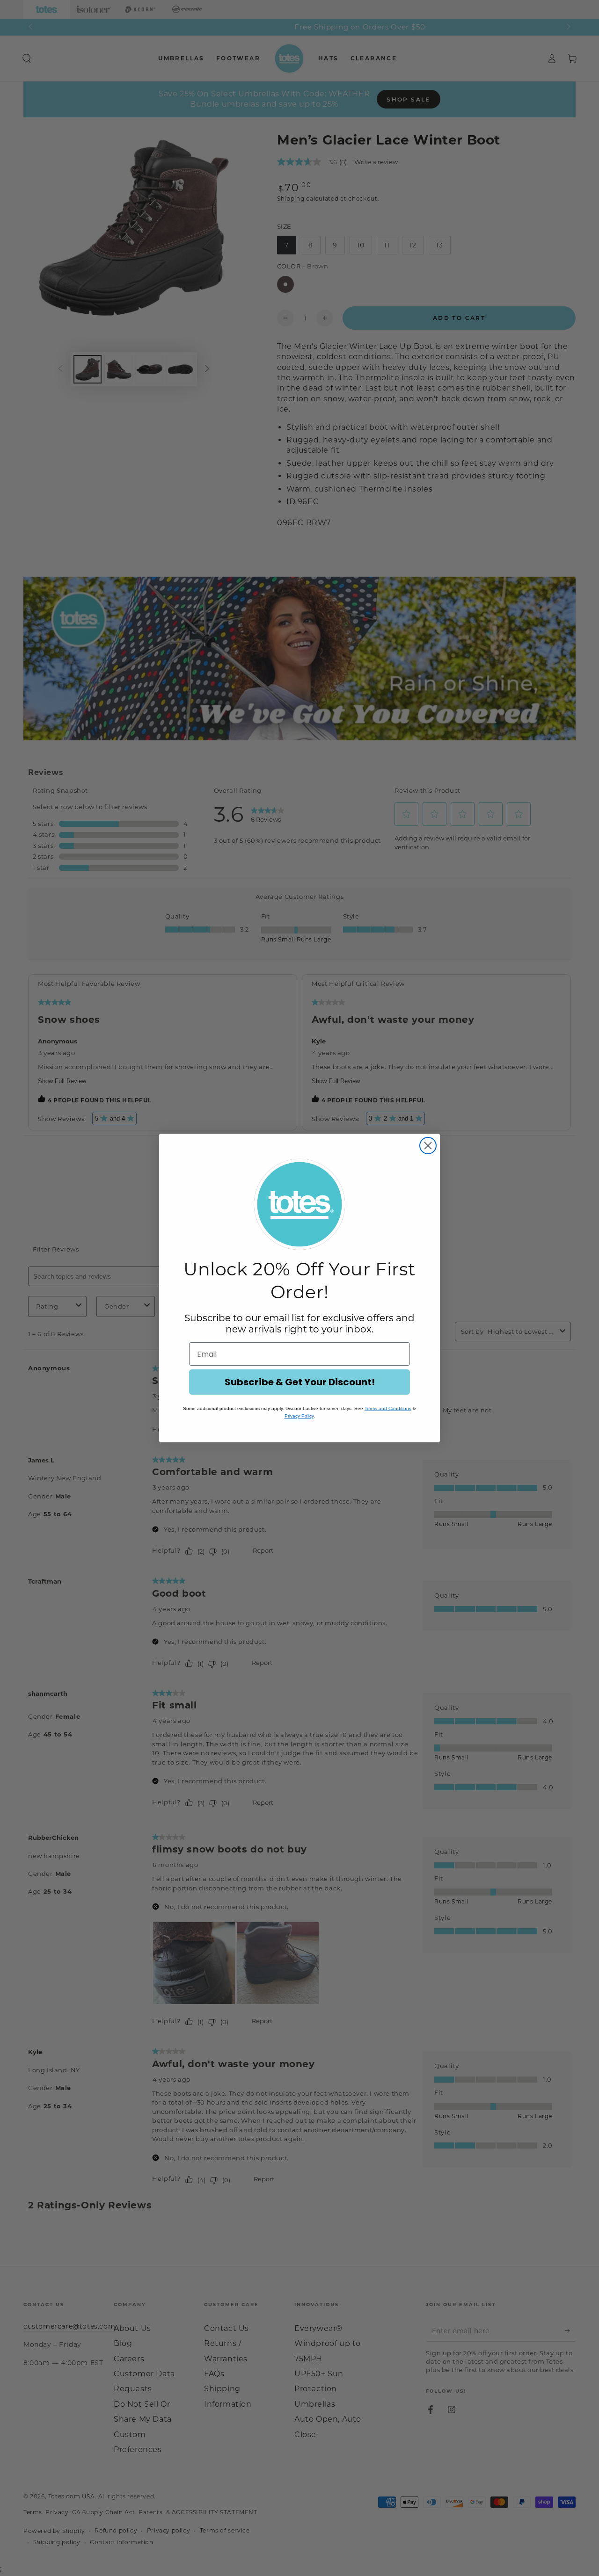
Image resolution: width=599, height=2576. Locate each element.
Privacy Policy (299, 1416)
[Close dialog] (428, 1146)
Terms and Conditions (388, 1408)
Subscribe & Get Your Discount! (300, 1382)
